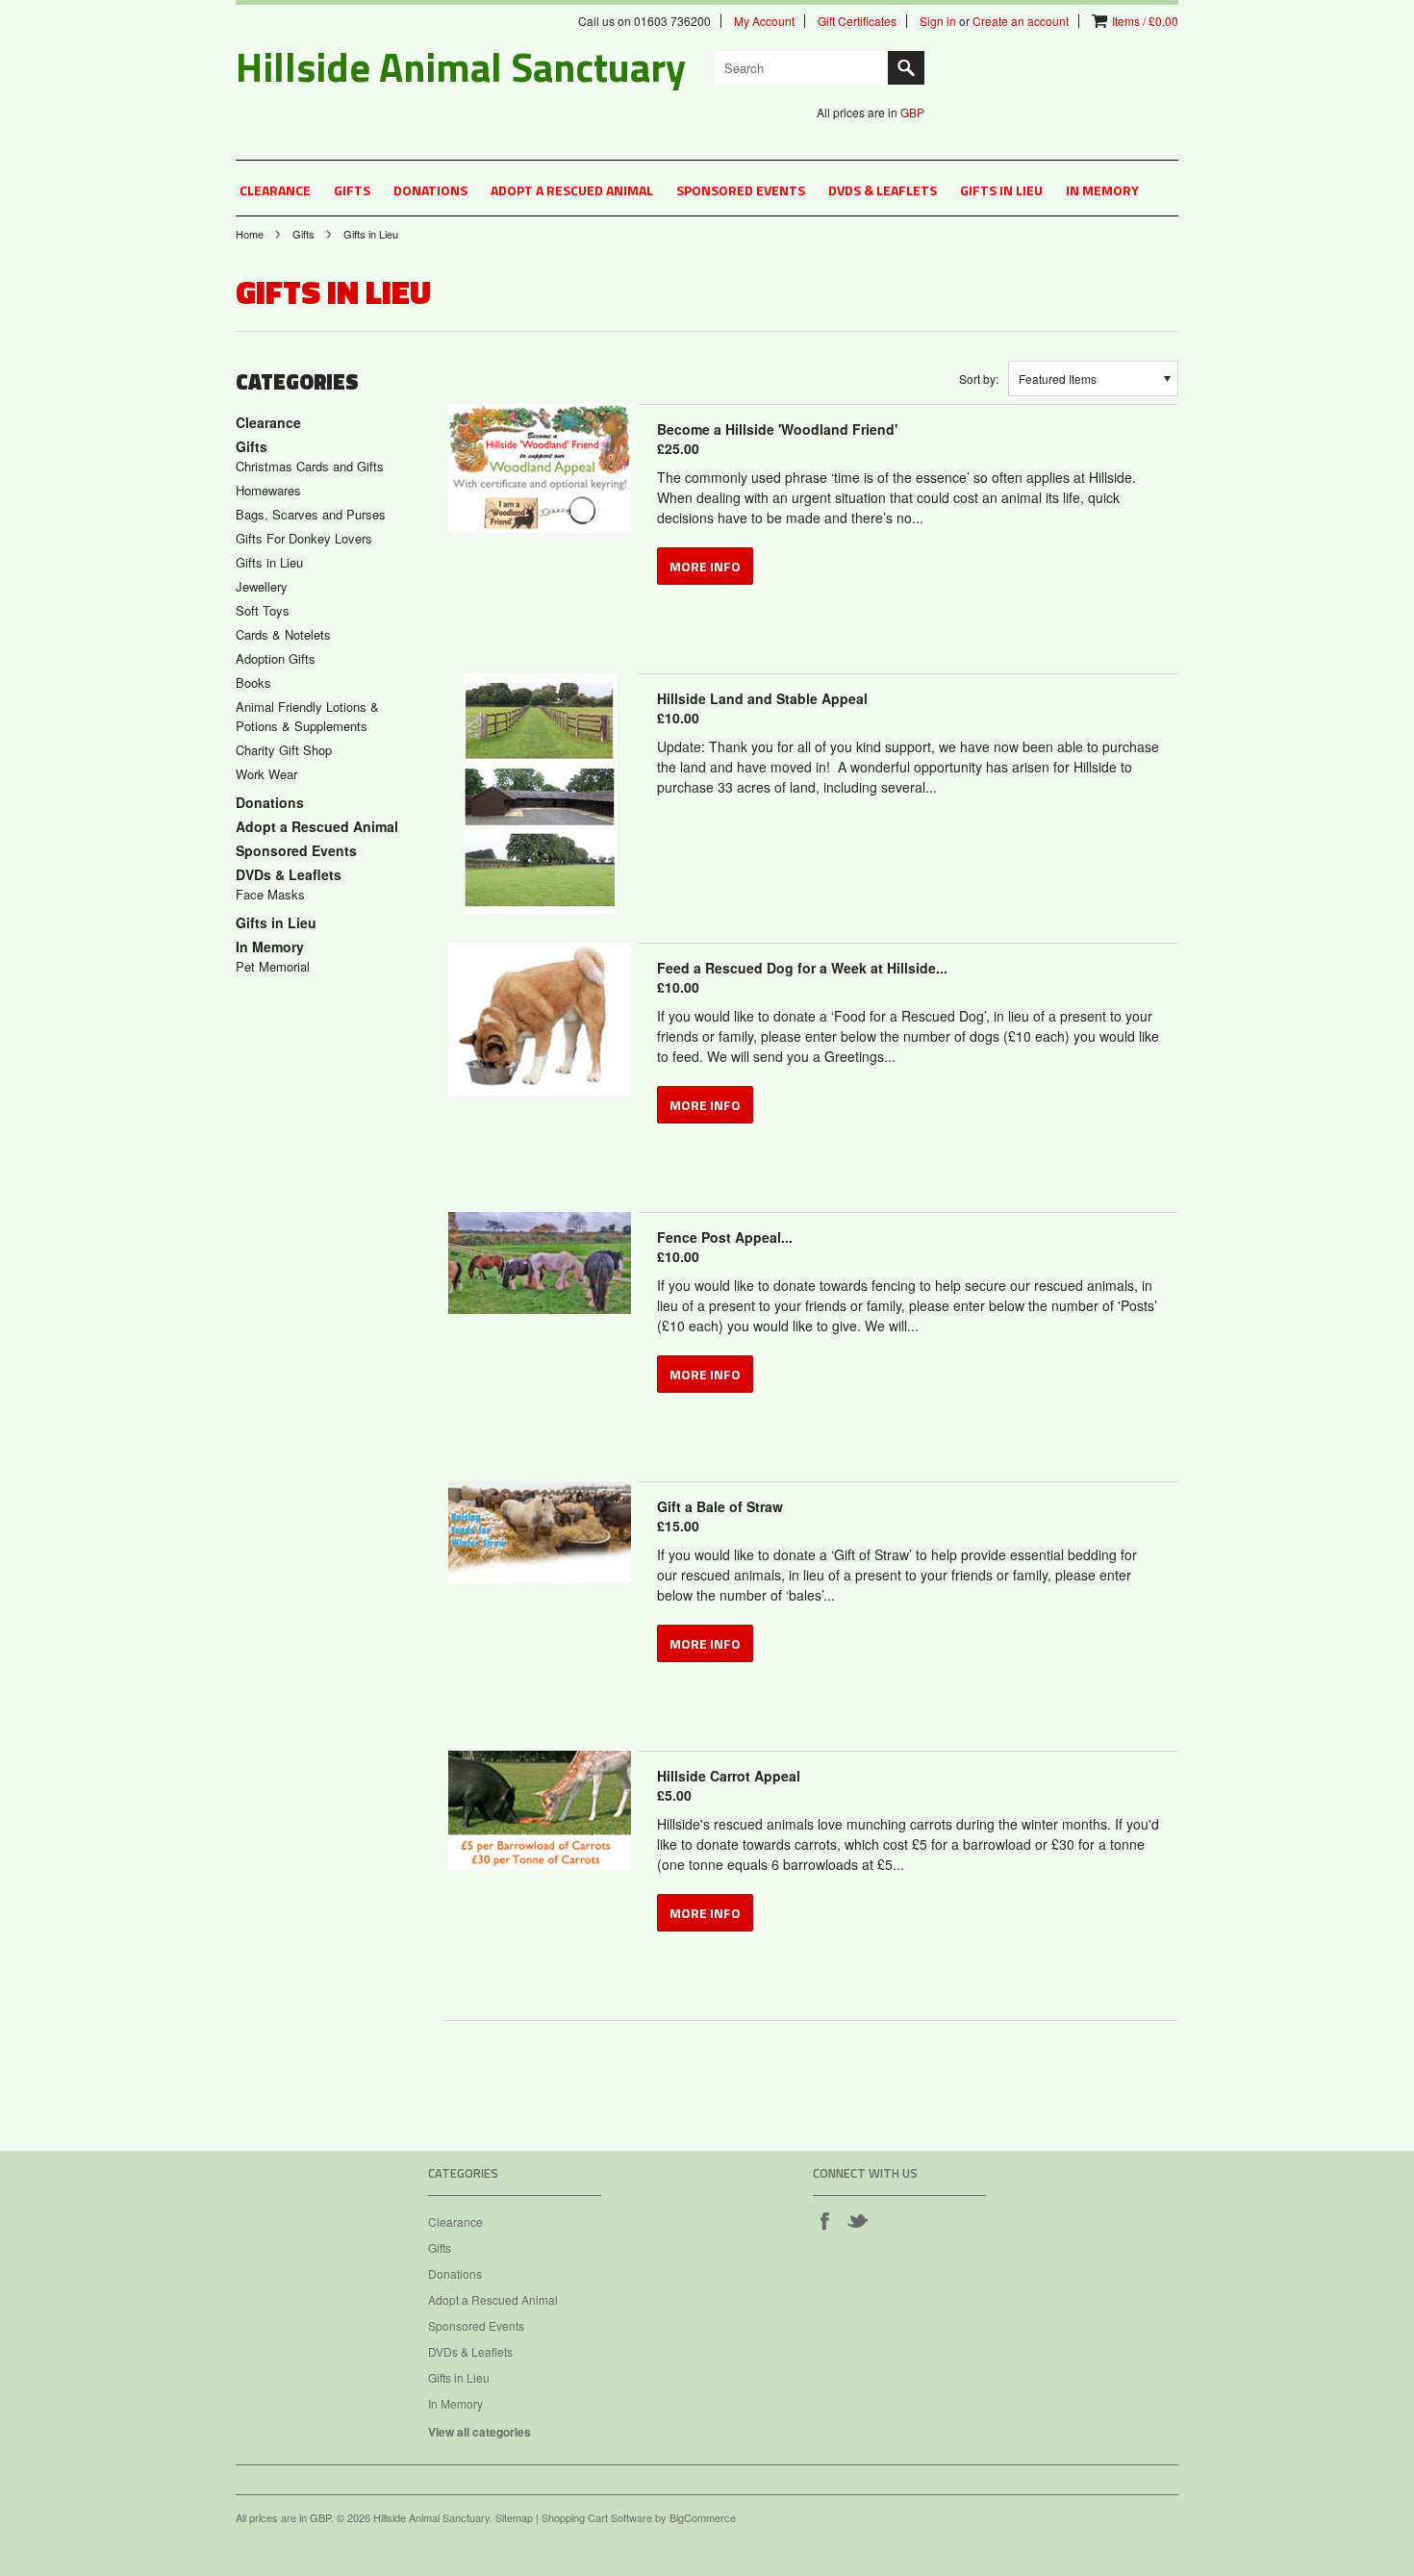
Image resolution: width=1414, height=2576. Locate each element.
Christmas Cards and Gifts (310, 466)
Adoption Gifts (276, 658)
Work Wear (266, 774)
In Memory (1102, 190)
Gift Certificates (857, 21)
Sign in (938, 21)
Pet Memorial (273, 966)
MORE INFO (705, 566)
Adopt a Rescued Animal (572, 190)
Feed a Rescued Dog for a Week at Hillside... (802, 977)
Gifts (352, 190)
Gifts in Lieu (1001, 190)
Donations (430, 190)
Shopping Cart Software (597, 2517)
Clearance (275, 190)
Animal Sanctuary (461, 66)
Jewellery (262, 586)
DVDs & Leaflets (883, 190)
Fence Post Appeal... (725, 1247)
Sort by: (979, 379)
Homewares (268, 490)
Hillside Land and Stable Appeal (762, 708)
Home (250, 234)
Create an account (1021, 21)
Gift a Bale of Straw (720, 1516)
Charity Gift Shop (284, 750)
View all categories (480, 2432)
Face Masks (270, 894)
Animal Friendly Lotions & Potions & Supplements (307, 716)
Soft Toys (263, 610)
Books (253, 682)
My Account (764, 21)
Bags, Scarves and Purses (311, 514)
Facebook (824, 2220)
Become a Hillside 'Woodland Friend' (777, 439)
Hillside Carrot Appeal (729, 1785)
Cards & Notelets (283, 634)
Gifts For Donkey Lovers (304, 538)
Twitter (857, 2220)
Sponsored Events (741, 190)
